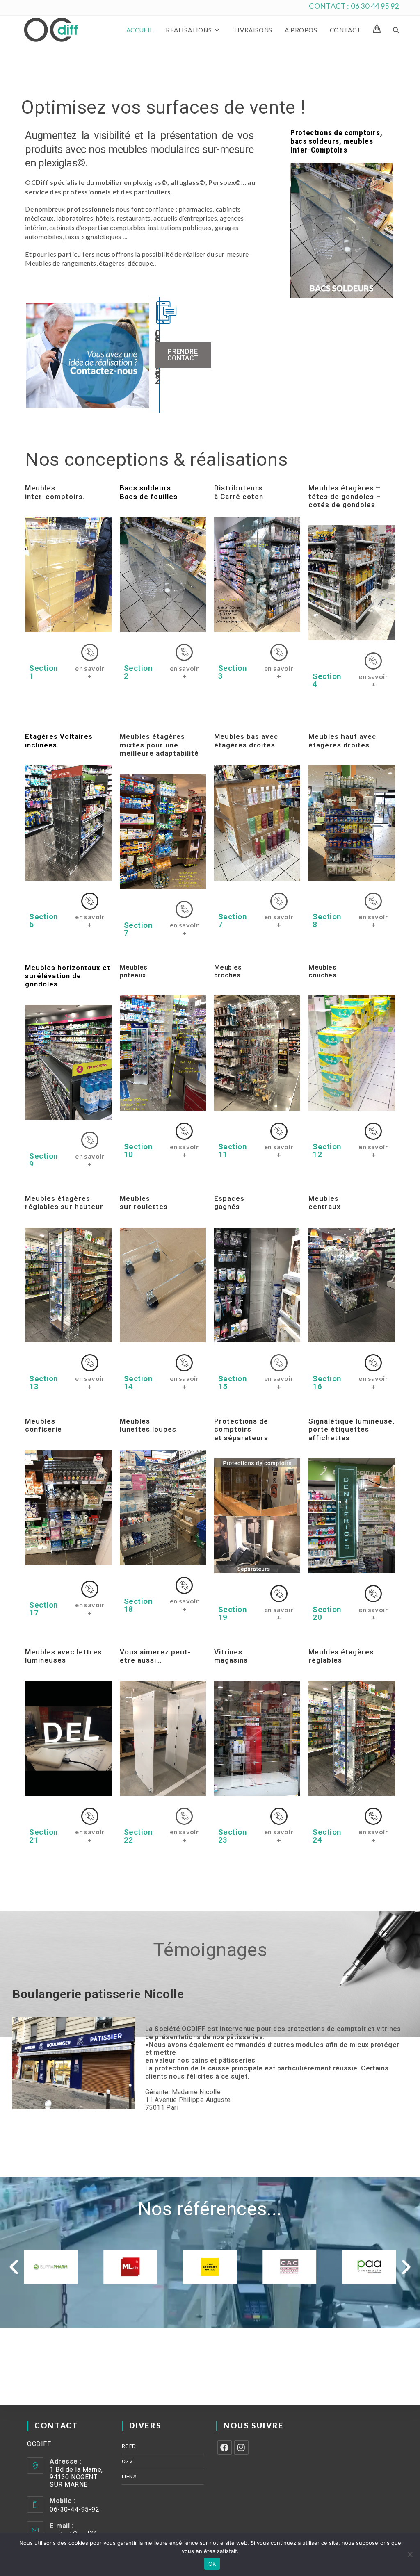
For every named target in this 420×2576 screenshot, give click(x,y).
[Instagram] (241, 2447)
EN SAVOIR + (90, 672)
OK (212, 2564)
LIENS (129, 2477)
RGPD (129, 2446)
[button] (14, 2267)
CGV (127, 2461)
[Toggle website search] (396, 30)
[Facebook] (225, 2447)
